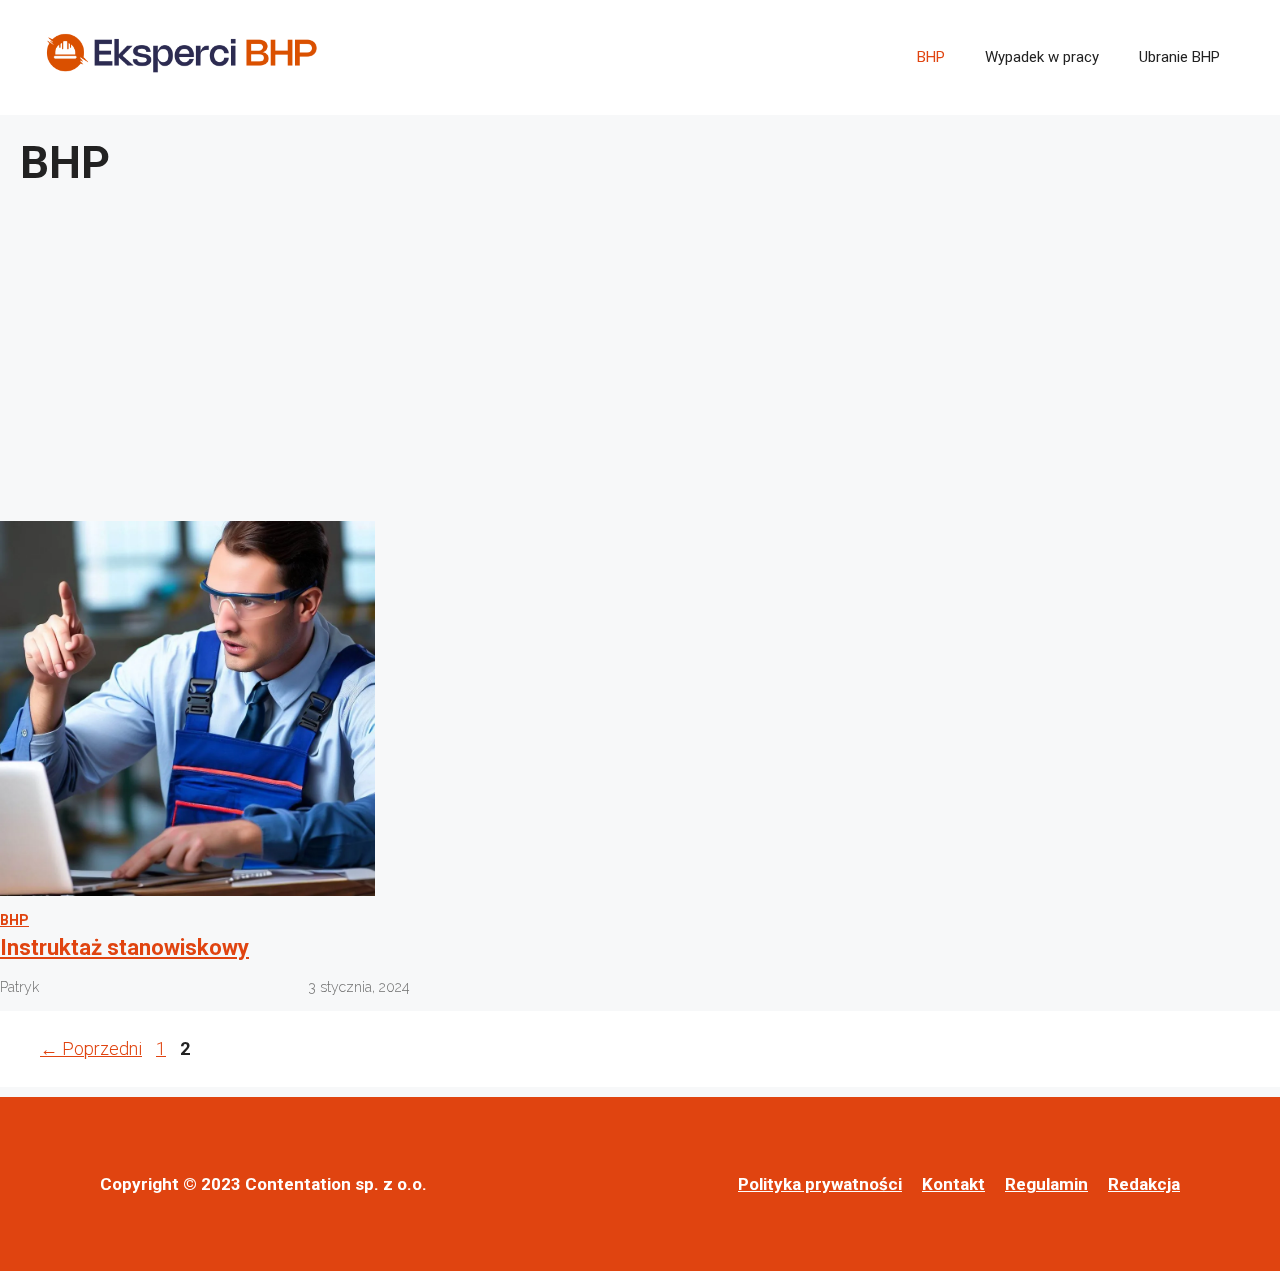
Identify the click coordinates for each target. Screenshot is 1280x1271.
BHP (931, 57)
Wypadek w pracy (1042, 57)
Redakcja (1144, 1184)
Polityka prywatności (820, 1184)
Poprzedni (91, 1048)
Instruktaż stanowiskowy (124, 947)
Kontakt (953, 1184)
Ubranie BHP (1179, 57)
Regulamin (1046, 1184)
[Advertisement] (640, 361)
